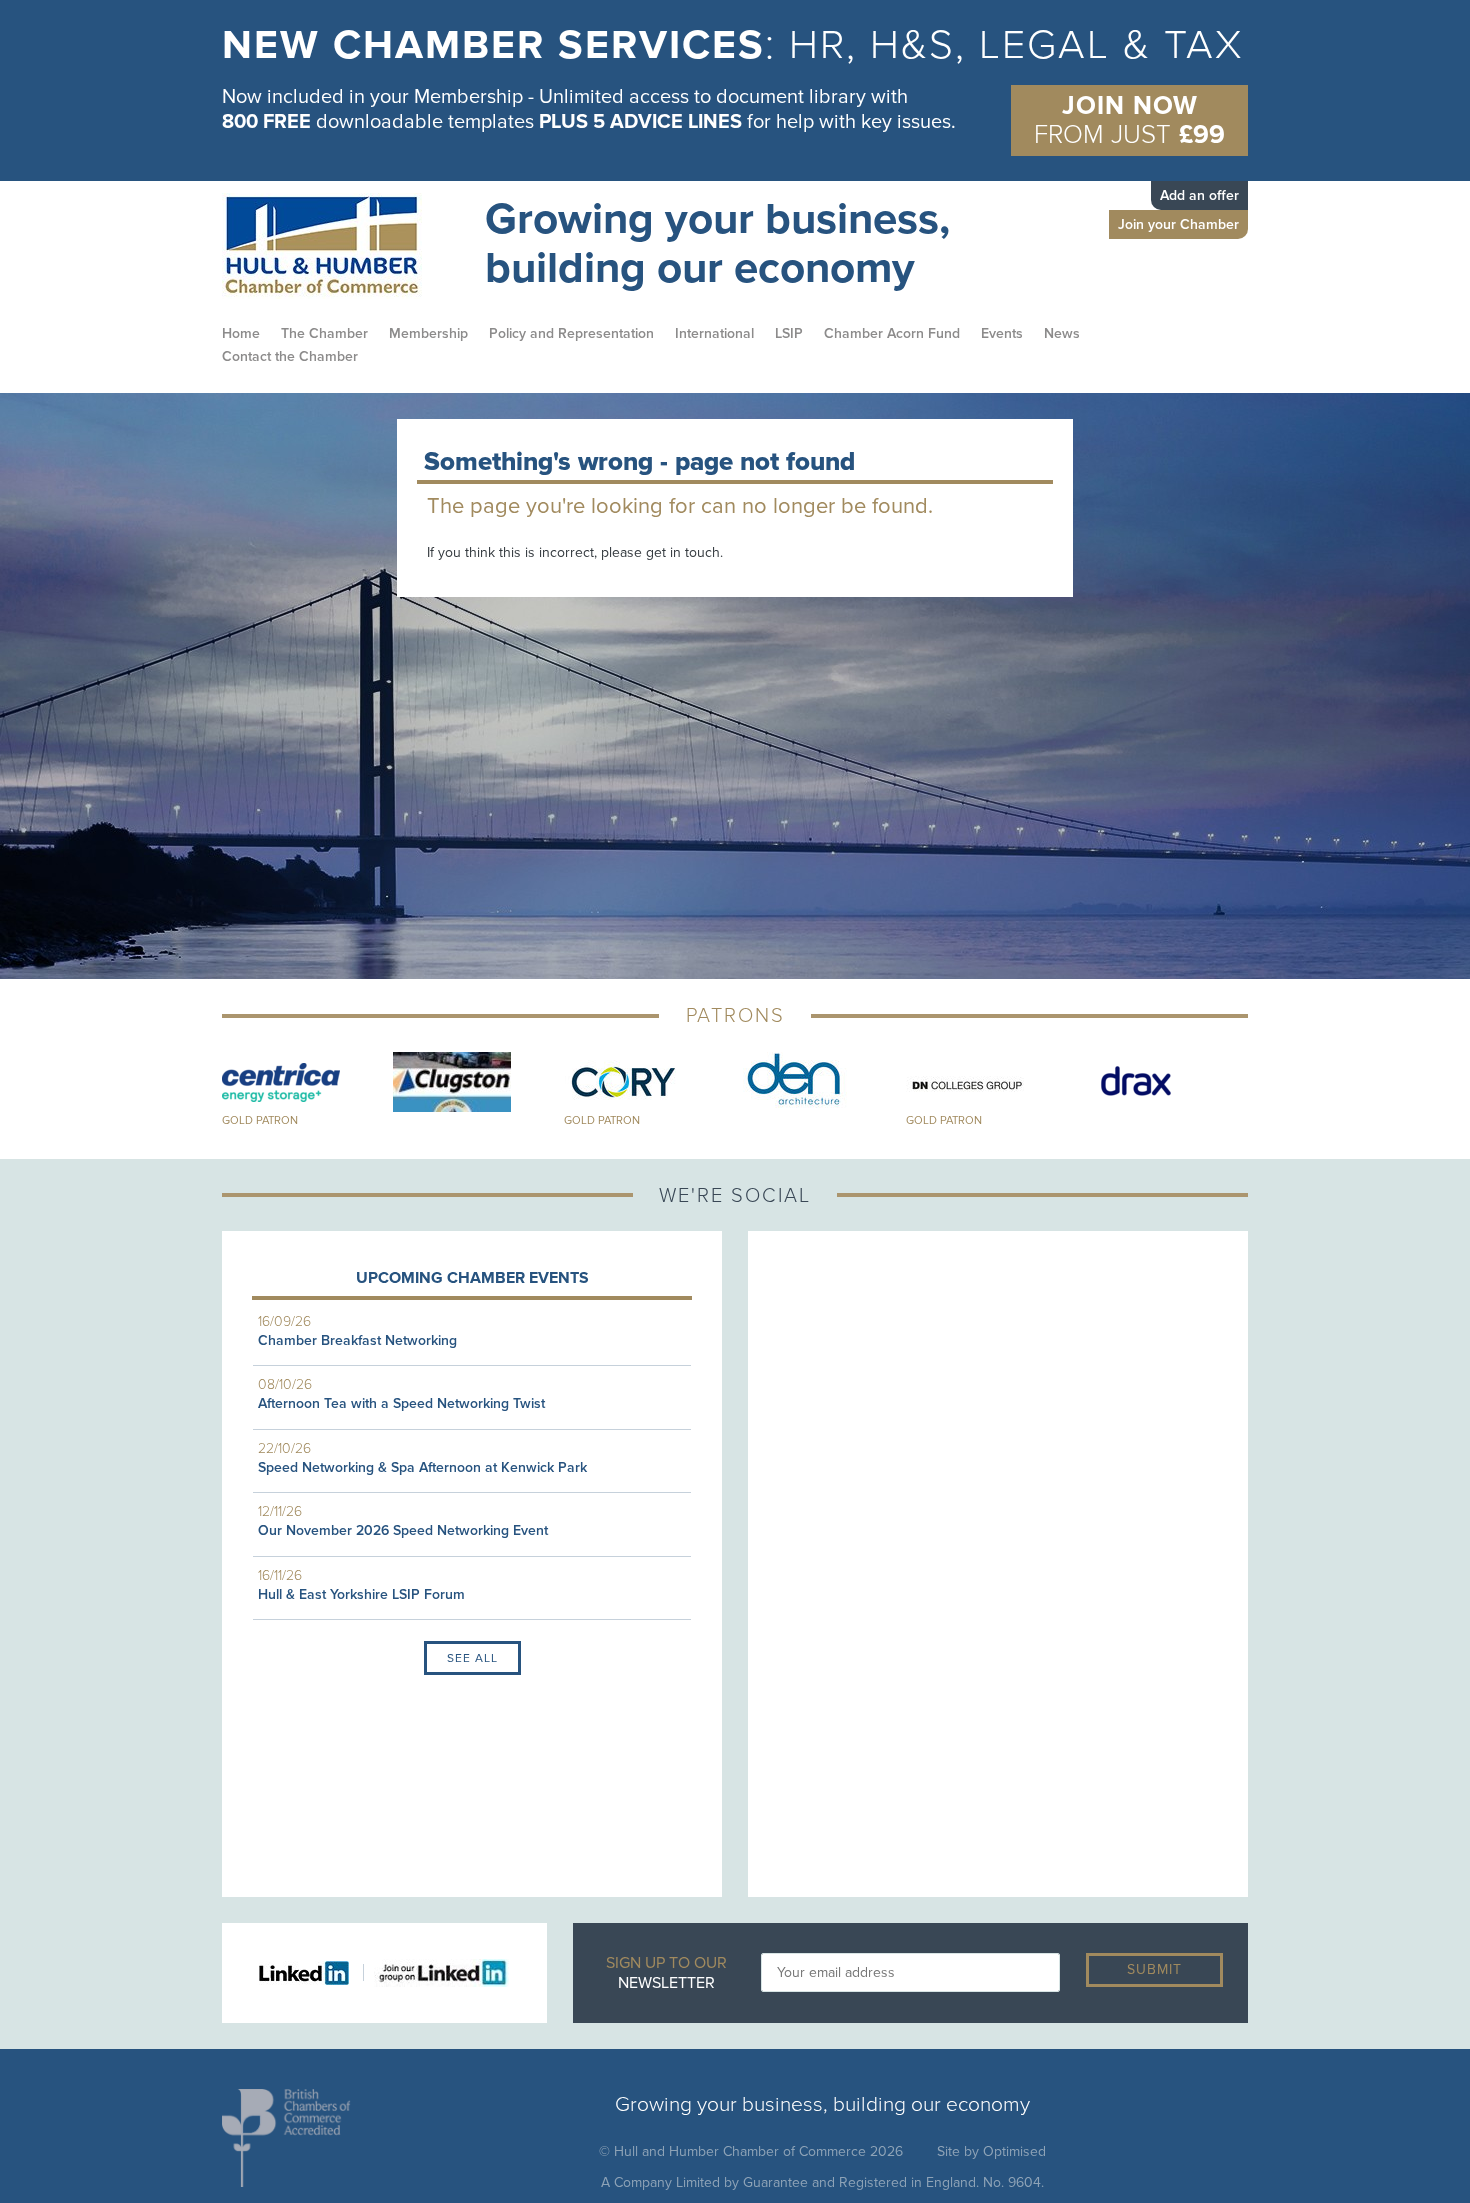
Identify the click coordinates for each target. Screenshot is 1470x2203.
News (1062, 333)
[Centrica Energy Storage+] (307, 1082)
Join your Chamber (1178, 224)
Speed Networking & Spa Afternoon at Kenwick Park (422, 1467)
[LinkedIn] (311, 1972)
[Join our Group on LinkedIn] (436, 1972)
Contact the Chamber (290, 356)
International (714, 333)
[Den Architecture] (820, 1082)
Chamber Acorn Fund (892, 333)
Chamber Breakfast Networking (357, 1340)
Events (1002, 333)
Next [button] (1263, 1090)
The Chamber (324, 333)
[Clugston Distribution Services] (478, 1082)
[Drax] (1162, 1082)
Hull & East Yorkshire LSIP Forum (361, 1594)
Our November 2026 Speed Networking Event (403, 1530)
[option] (735, 85)
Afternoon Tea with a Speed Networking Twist (401, 1403)
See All (472, 1658)
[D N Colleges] (991, 1082)
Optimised (1014, 2151)
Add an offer (1199, 195)
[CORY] (649, 1082)
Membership (428, 333)
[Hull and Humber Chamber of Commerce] (340, 246)
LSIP (789, 333)
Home (241, 333)
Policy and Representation (571, 333)
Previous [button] (207, 1090)
